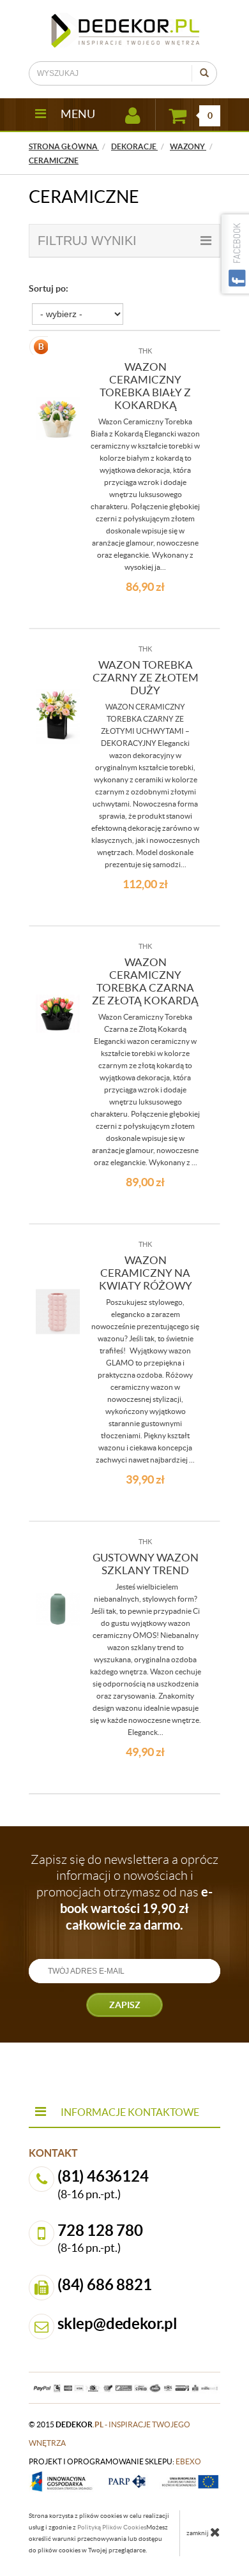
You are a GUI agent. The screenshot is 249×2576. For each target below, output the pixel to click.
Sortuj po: (49, 288)
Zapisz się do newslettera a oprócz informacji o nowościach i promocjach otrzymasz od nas (124, 1892)
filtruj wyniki (87, 241)
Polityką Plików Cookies (112, 2527)
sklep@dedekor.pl (117, 2324)
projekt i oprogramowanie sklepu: (115, 2461)
